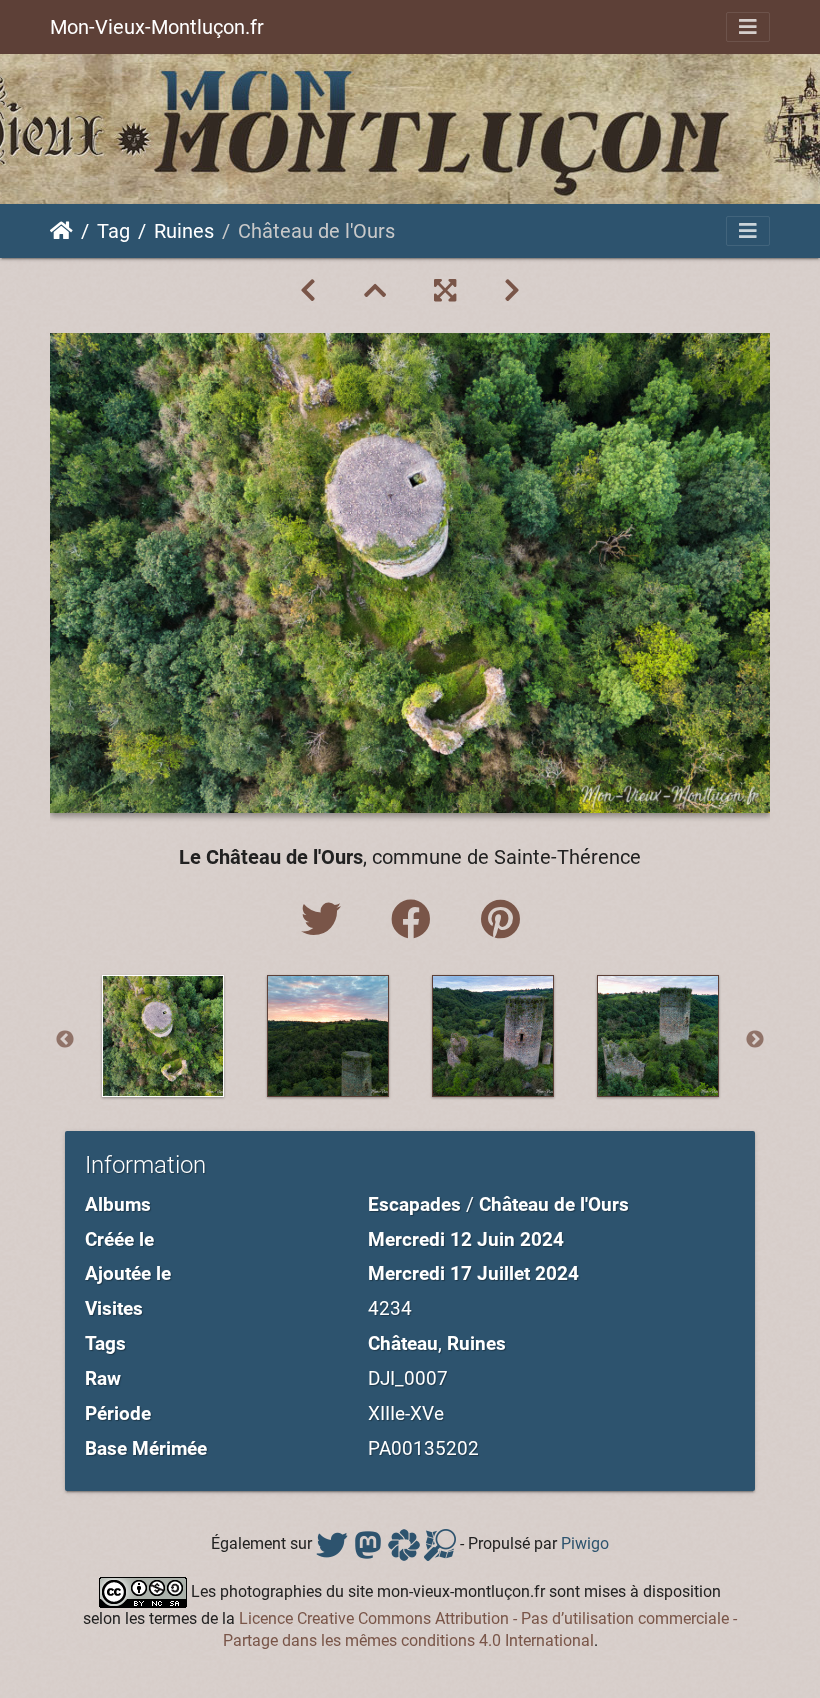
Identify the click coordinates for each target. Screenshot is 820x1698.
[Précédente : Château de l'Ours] (308, 291)
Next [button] (755, 1040)
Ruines (184, 231)
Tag (113, 231)
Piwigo (585, 1543)
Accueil (61, 231)
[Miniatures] (375, 291)
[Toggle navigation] (748, 27)
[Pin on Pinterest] (500, 920)
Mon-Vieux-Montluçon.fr (157, 27)
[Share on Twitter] (326, 920)
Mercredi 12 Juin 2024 (466, 1239)
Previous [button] (65, 1040)
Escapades (414, 1204)
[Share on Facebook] (416, 920)
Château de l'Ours (554, 1204)
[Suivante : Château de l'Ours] (512, 291)
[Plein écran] (445, 291)
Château (403, 1343)
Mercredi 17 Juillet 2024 (473, 1273)
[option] (162, 1036)
